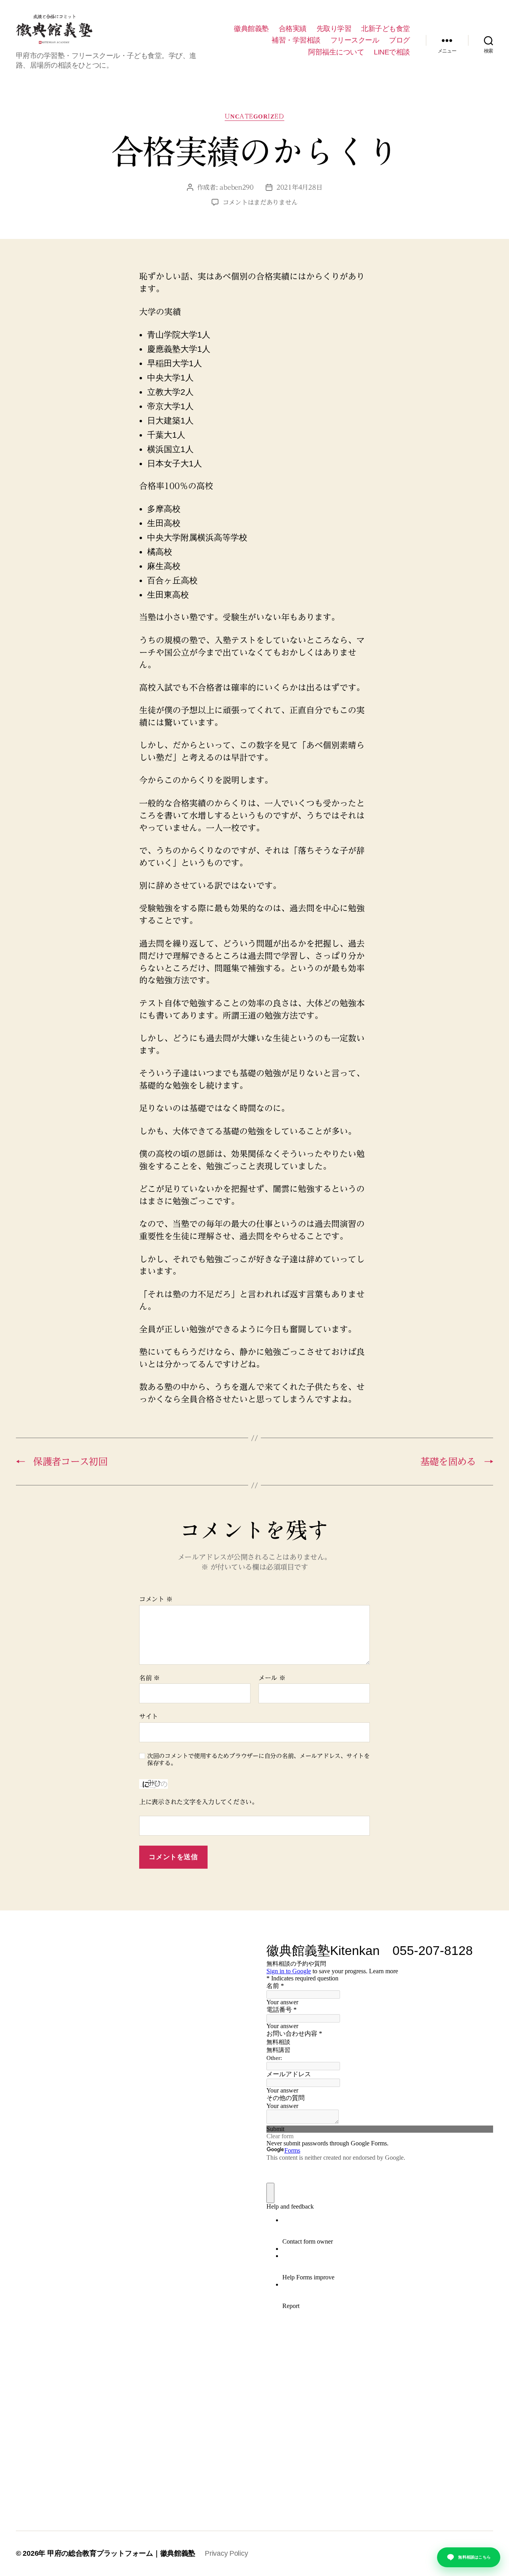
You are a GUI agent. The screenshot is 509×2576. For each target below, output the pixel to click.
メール (272, 1678)
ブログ (399, 40)
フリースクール (355, 40)
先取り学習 (334, 29)
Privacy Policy (226, 2553)
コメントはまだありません (260, 202)
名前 (150, 1678)
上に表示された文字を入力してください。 (199, 1802)
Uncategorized (254, 116)
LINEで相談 (392, 52)
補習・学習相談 (296, 40)
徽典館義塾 (251, 29)
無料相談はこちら (474, 2557)
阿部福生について (336, 52)
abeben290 (237, 187)
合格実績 (293, 29)
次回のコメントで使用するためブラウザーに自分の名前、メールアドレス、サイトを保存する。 (258, 1760)
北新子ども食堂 (386, 29)
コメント (156, 1599)
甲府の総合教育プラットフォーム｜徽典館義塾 (121, 2553)
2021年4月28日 (299, 187)
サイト (149, 1716)
